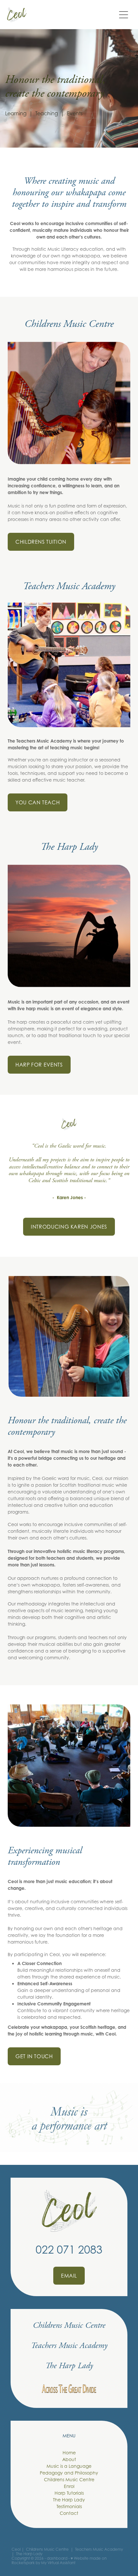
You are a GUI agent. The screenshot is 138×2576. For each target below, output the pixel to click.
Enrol (69, 2486)
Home (69, 2453)
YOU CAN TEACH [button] (38, 802)
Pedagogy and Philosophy (69, 2473)
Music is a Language (69, 2466)
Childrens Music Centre (69, 324)
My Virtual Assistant (58, 2563)
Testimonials (69, 2506)
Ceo (16, 2549)
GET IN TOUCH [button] (34, 2056)
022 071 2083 (69, 2250)
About (69, 2459)
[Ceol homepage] (61, 15)
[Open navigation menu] (124, 15)
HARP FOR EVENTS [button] (39, 1065)
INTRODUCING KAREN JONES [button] (69, 1227)
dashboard (57, 2558)
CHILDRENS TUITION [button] (41, 542)
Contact (69, 2513)
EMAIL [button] (69, 2276)
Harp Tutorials (69, 2493)
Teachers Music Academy (69, 586)
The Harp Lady (69, 847)
